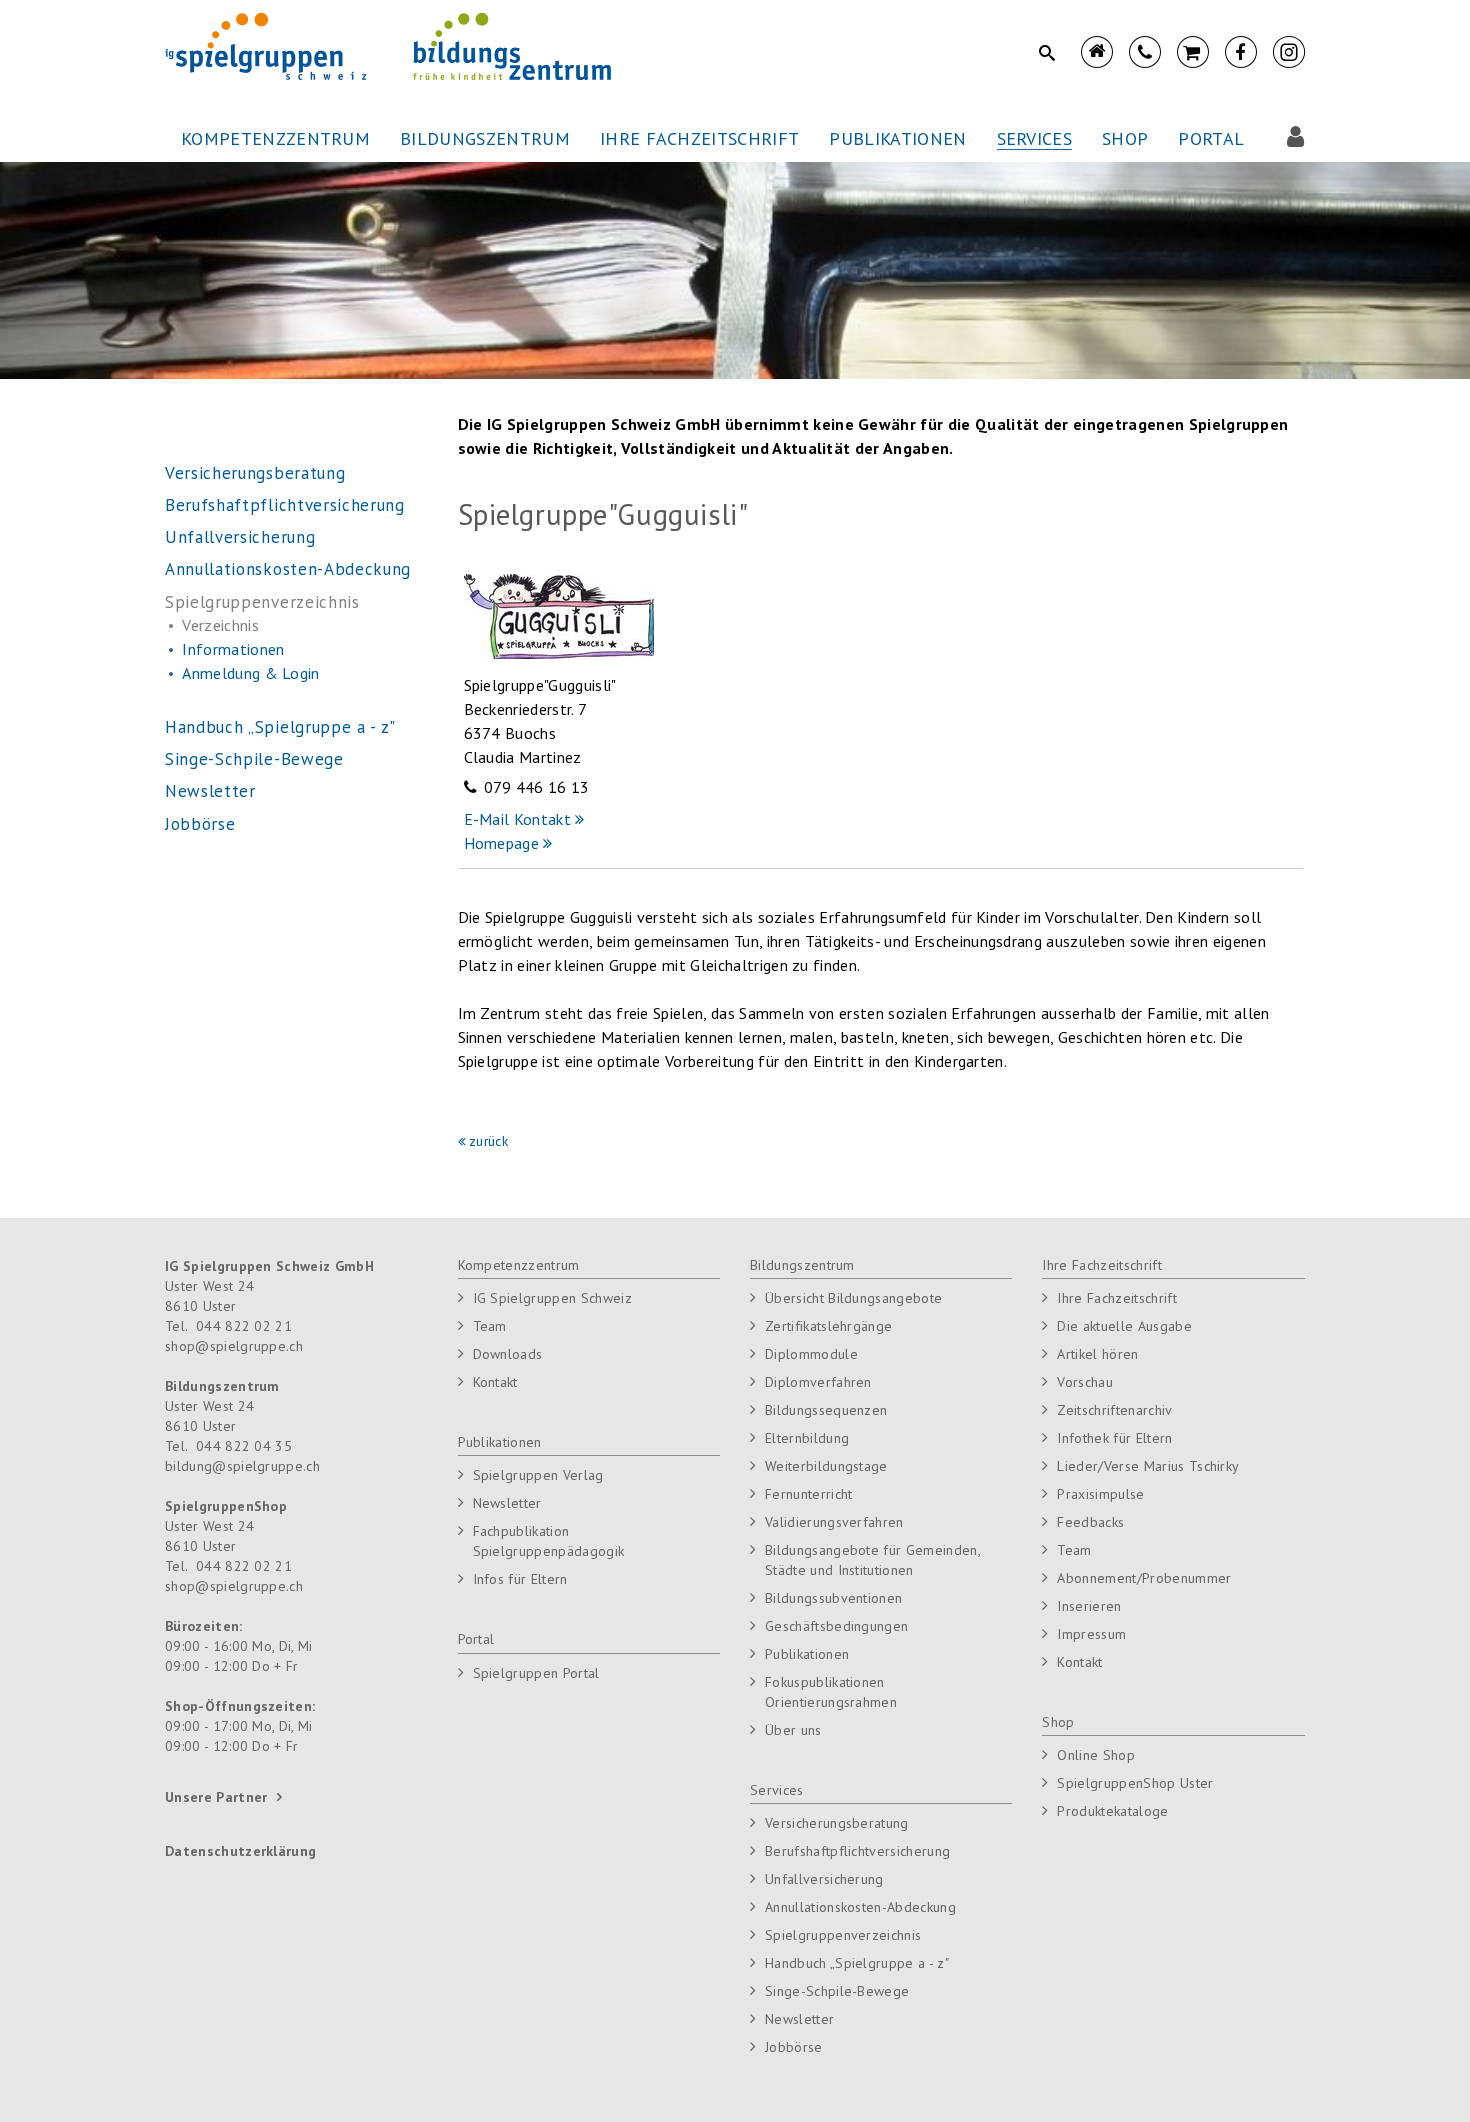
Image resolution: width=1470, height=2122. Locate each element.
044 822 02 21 (244, 1326)
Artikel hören (1097, 1354)
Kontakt (495, 1382)
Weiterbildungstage (826, 1466)
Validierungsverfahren (834, 1522)
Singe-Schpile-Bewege (837, 1991)
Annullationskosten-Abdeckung (860, 1907)
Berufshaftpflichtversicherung (857, 1851)
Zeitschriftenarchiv (1114, 1410)
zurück (488, 1141)
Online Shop (1096, 1755)
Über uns (793, 1730)
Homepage (504, 843)
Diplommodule (811, 1354)
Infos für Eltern (520, 1579)
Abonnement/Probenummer (1144, 1578)
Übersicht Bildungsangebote (853, 1298)
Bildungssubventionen (833, 1598)
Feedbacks (1090, 1522)
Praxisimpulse (1100, 1494)
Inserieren (1089, 1606)
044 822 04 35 (244, 1446)
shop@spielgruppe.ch (234, 1346)
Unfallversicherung (824, 1879)
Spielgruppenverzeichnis (843, 1935)
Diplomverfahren (818, 1382)
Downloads (508, 1354)
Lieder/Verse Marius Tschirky (1148, 1466)
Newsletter (507, 1503)
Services (777, 1790)
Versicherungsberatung (837, 1823)
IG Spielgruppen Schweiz (552, 1298)
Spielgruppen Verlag (538, 1475)
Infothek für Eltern (1114, 1438)
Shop (1058, 1722)
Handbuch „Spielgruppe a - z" (857, 1963)
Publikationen (500, 1442)
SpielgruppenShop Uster (1135, 1783)
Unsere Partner (216, 1797)
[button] (275, 139)
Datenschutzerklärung (240, 1851)
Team (490, 1326)
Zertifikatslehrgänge (828, 1326)
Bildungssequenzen (826, 1410)
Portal (476, 1639)
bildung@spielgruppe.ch (242, 1466)
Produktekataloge (1112, 1811)
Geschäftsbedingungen (836, 1626)
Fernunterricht (808, 1494)
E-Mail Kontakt (517, 819)
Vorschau (1085, 1382)
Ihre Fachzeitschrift (1101, 1265)
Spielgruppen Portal (536, 1673)
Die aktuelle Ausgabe (1124, 1326)
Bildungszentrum (802, 1265)
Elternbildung (807, 1438)
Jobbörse (794, 2047)
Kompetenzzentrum (519, 1265)
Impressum (1091, 1634)
